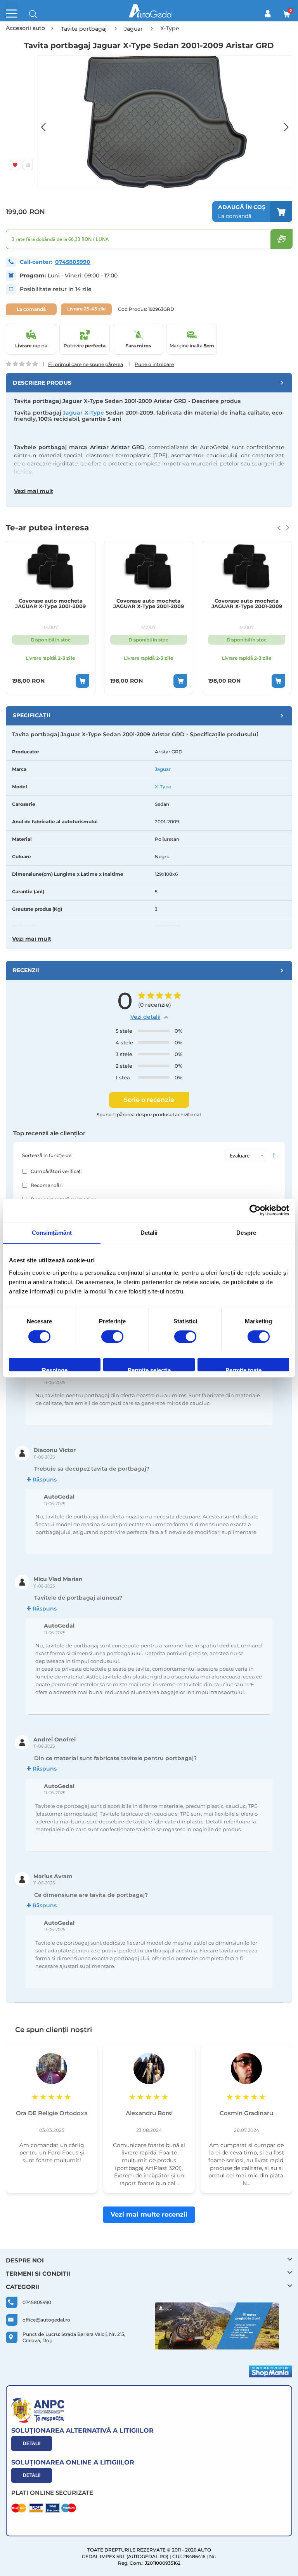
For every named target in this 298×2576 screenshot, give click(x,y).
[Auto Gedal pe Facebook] (217, 2326)
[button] (47, 122)
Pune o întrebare (154, 364)
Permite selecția (149, 1369)
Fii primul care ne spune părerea (86, 364)
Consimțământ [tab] (52, 1233)
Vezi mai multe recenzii (149, 2214)
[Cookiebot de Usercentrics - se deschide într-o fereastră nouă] (255, 1210)
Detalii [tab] (149, 1233)
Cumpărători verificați (56, 1171)
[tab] (149, 383)
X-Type (163, 787)
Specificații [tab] (32, 715)
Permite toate (243, 1369)
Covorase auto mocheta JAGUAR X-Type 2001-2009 (50, 604)
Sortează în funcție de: (47, 1155)
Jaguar (163, 769)
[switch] (112, 1337)
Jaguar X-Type (83, 413)
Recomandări (47, 1185)
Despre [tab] (246, 1233)
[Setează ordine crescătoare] (274, 1156)
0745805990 (73, 262)
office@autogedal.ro (46, 2320)
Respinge (55, 1369)
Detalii (32, 2444)
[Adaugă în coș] (82, 681)
